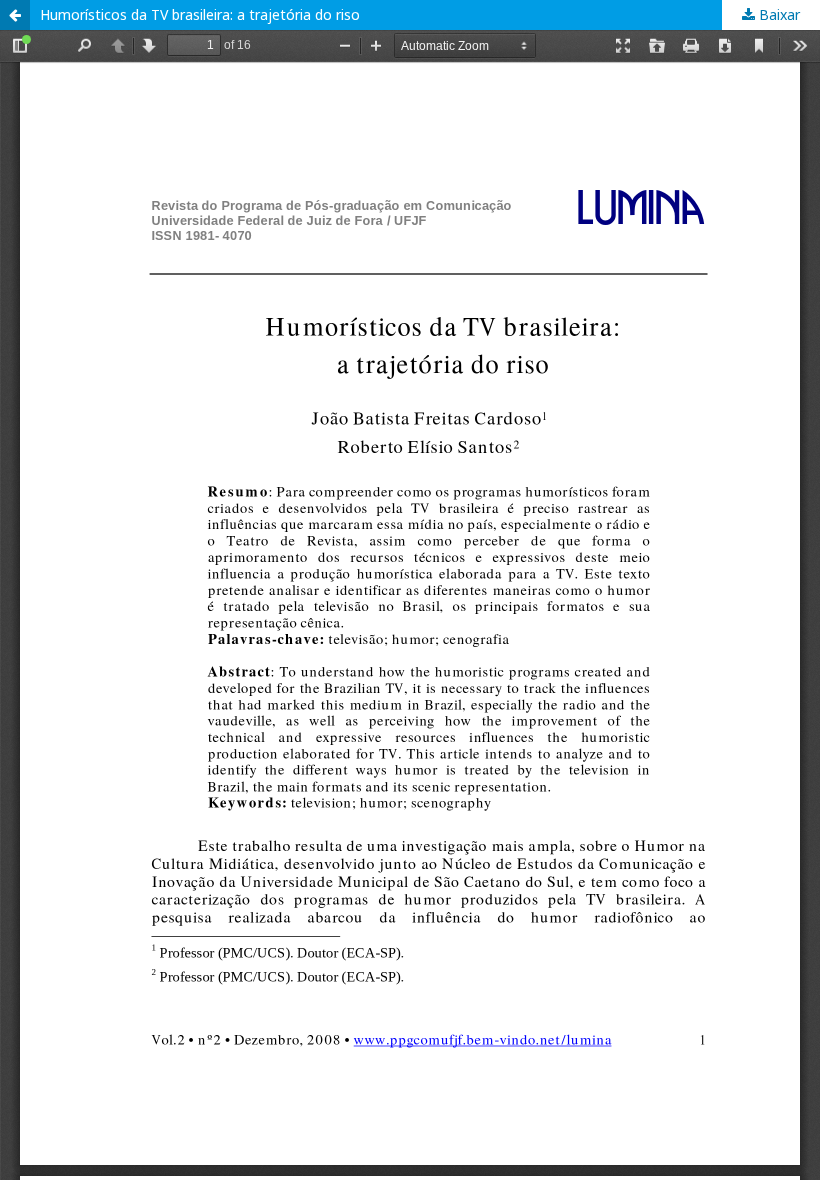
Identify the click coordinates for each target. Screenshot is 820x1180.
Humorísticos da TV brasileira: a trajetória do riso (200, 14)
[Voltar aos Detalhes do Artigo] (15, 15)
